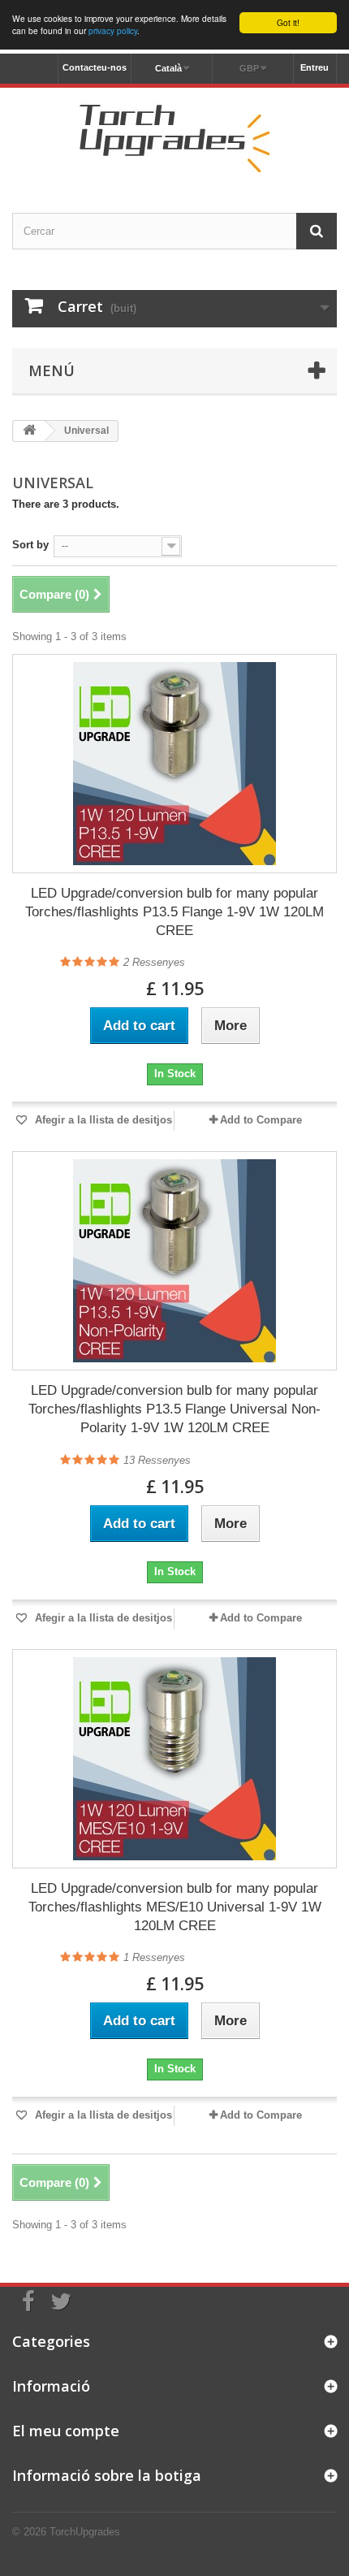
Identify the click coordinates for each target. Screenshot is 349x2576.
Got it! (288, 22)
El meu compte (66, 2431)
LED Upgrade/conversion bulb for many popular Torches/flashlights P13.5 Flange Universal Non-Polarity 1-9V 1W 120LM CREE (174, 1409)
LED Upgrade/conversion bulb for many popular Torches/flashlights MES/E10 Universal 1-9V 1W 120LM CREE (175, 1907)
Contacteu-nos (95, 67)
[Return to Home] (29, 431)
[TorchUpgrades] (174, 136)
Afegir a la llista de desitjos (102, 1120)
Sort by (30, 545)
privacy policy (113, 30)
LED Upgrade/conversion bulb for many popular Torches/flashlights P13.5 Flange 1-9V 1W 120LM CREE (174, 912)
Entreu (315, 67)
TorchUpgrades (85, 2532)
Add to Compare (261, 1120)
